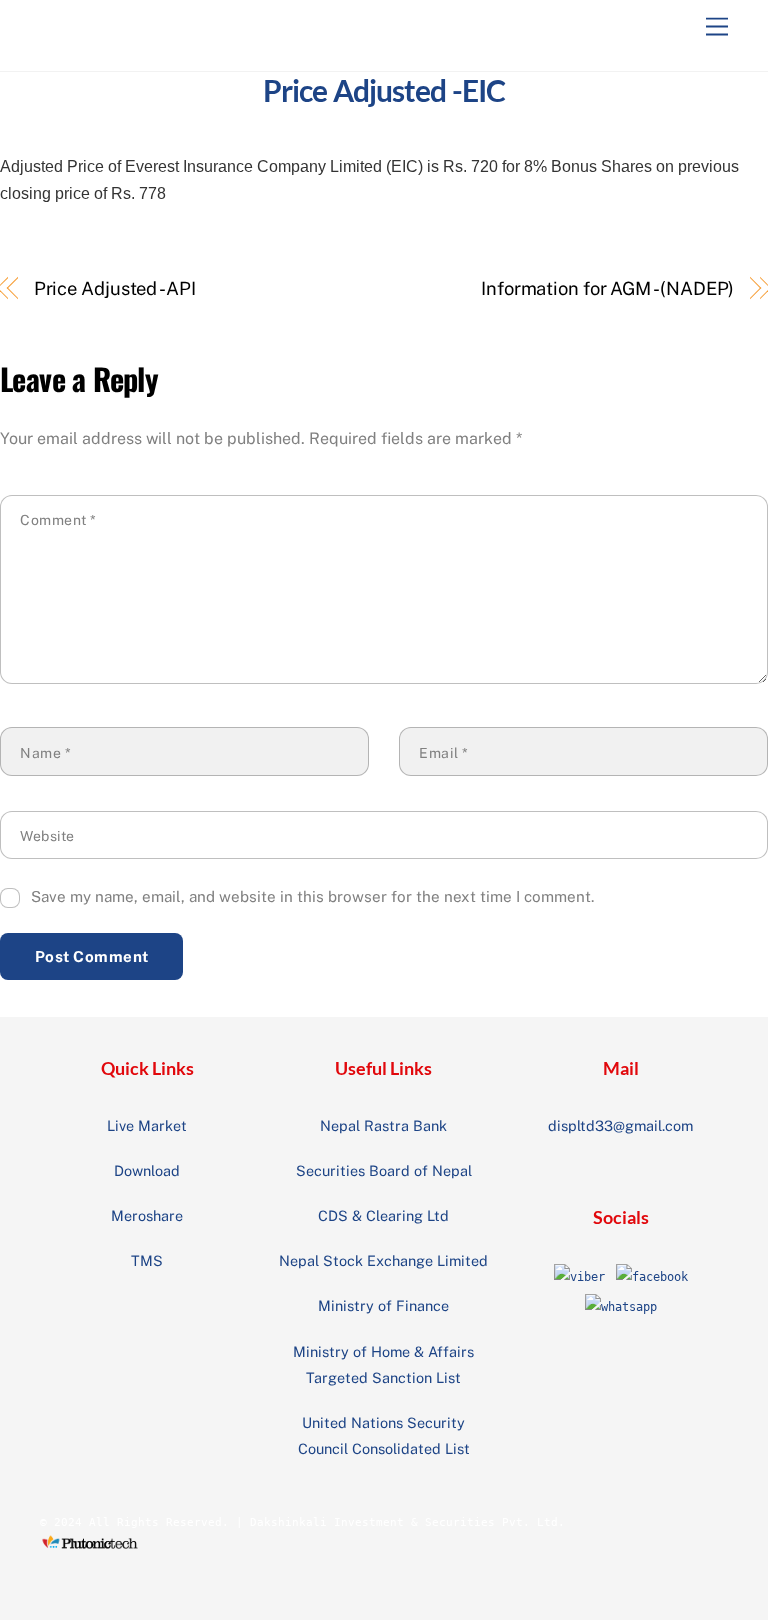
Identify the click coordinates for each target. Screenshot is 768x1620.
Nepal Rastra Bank (383, 1125)
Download (147, 1170)
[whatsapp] (621, 1307)
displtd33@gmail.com (620, 1125)
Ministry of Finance (383, 1305)
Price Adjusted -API (115, 288)
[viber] (579, 1277)
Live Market (147, 1125)
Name (45, 753)
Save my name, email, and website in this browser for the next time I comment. (312, 896)
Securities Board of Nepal (384, 1170)
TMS (147, 1260)
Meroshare (147, 1215)
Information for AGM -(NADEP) (607, 288)
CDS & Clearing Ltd (383, 1215)
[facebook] (652, 1277)
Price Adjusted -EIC (384, 90)
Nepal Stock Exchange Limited (383, 1260)
